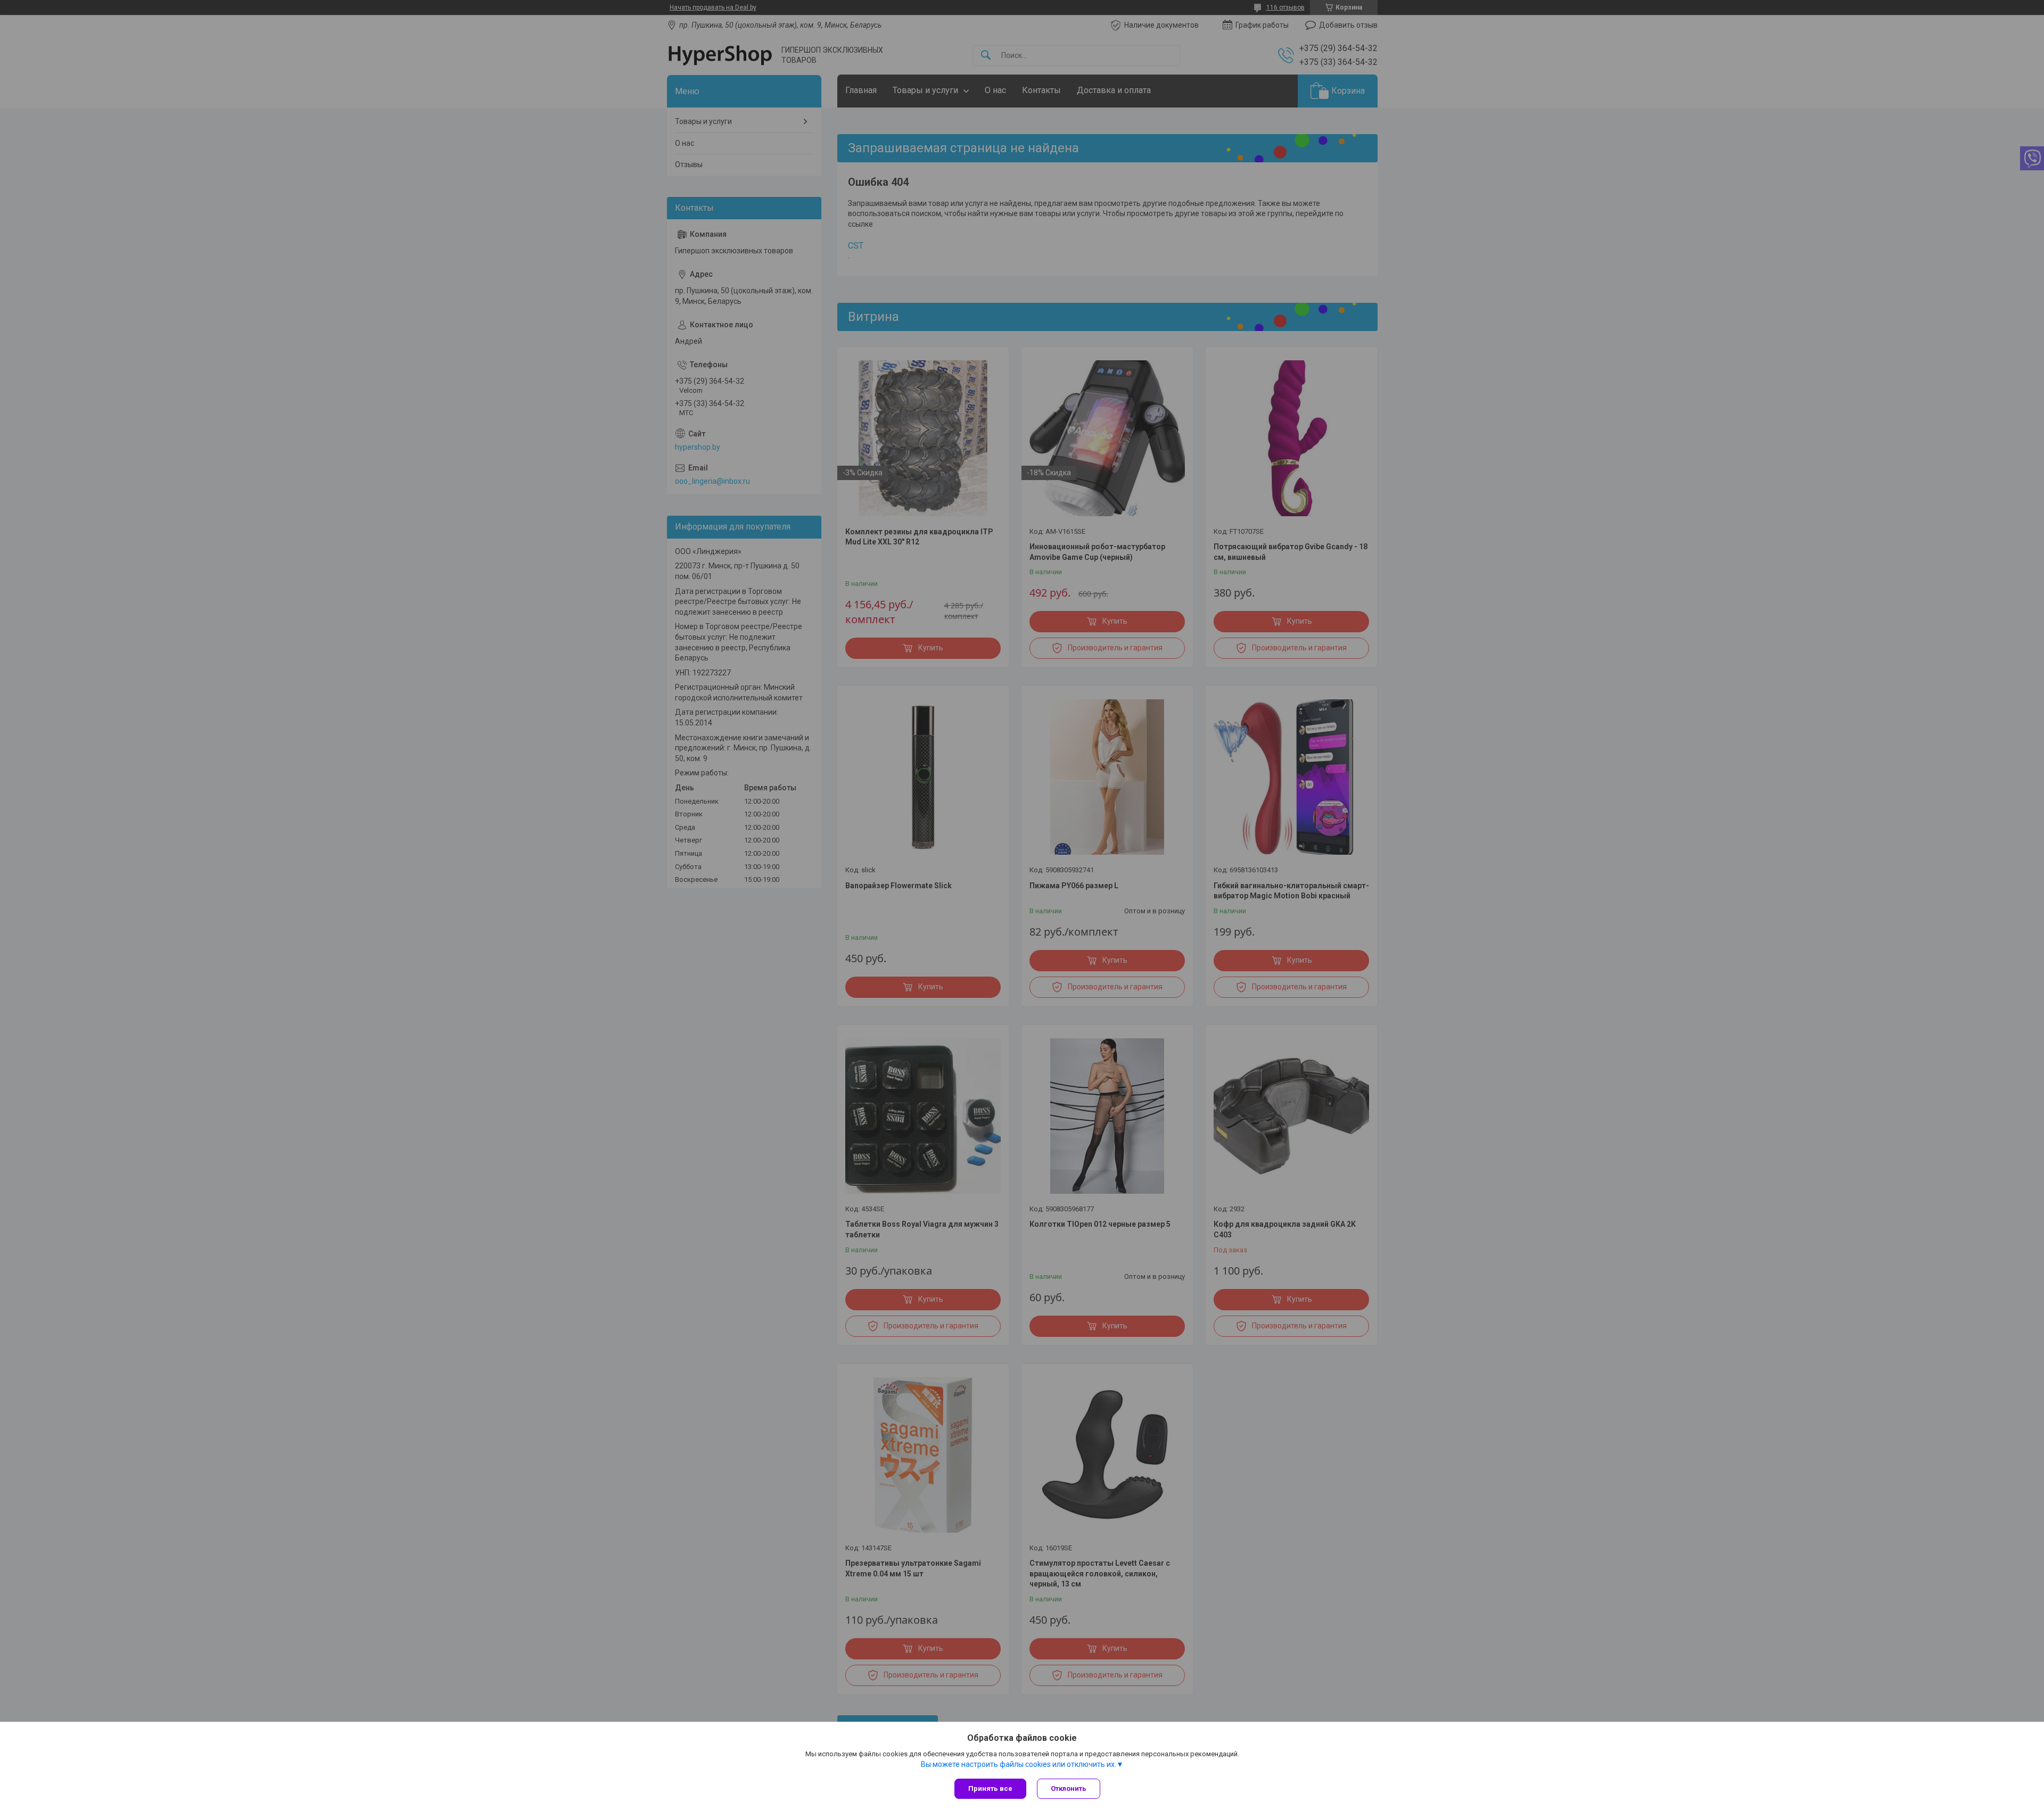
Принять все (990, 1788)
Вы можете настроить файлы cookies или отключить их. (1019, 1764)
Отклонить (1069, 1788)
